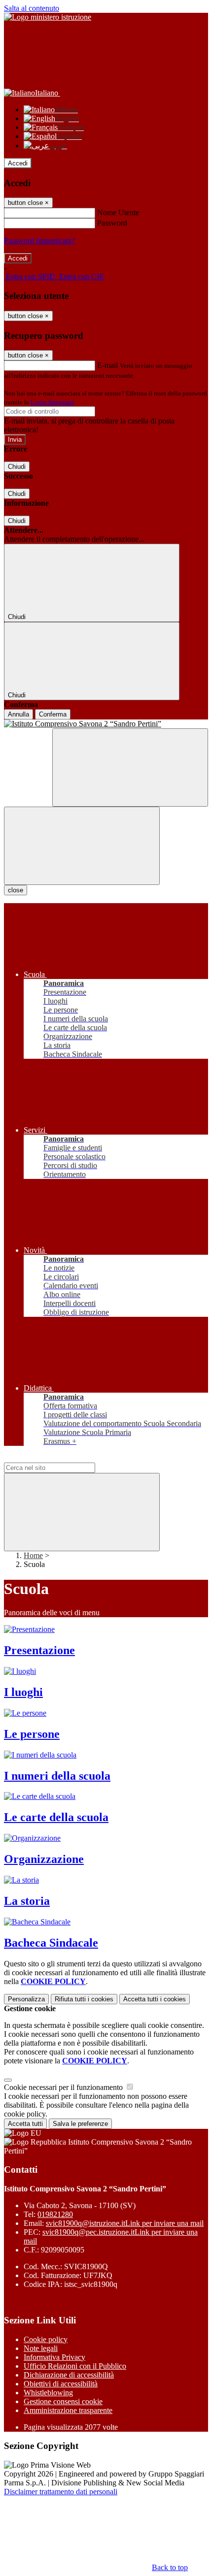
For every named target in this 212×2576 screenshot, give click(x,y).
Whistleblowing (48, 2393)
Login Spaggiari (52, 402)
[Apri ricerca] (130, 767)
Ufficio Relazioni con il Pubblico (75, 2366)
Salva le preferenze (80, 2124)
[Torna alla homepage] (106, 724)
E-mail (107, 365)
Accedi (18, 163)
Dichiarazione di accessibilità (69, 2375)
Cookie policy (46, 2339)
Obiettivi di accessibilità (61, 2384)
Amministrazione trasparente (68, 2410)
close (16, 890)
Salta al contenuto (32, 8)
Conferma (53, 714)
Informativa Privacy (54, 2357)
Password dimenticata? (39, 241)
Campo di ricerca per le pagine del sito (64, 1458)
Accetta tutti (155, 1999)
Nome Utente (118, 212)
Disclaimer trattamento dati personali (61, 2492)
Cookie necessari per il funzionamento (64, 2087)
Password (112, 223)
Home (33, 1555)
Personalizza (26, 1999)
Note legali (41, 2348)
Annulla (18, 714)
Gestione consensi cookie (63, 2401)
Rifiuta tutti (84, 1999)
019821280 (55, 2214)
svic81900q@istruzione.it (125, 2223)
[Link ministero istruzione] (48, 17)
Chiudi (17, 467)
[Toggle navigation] (82, 846)
